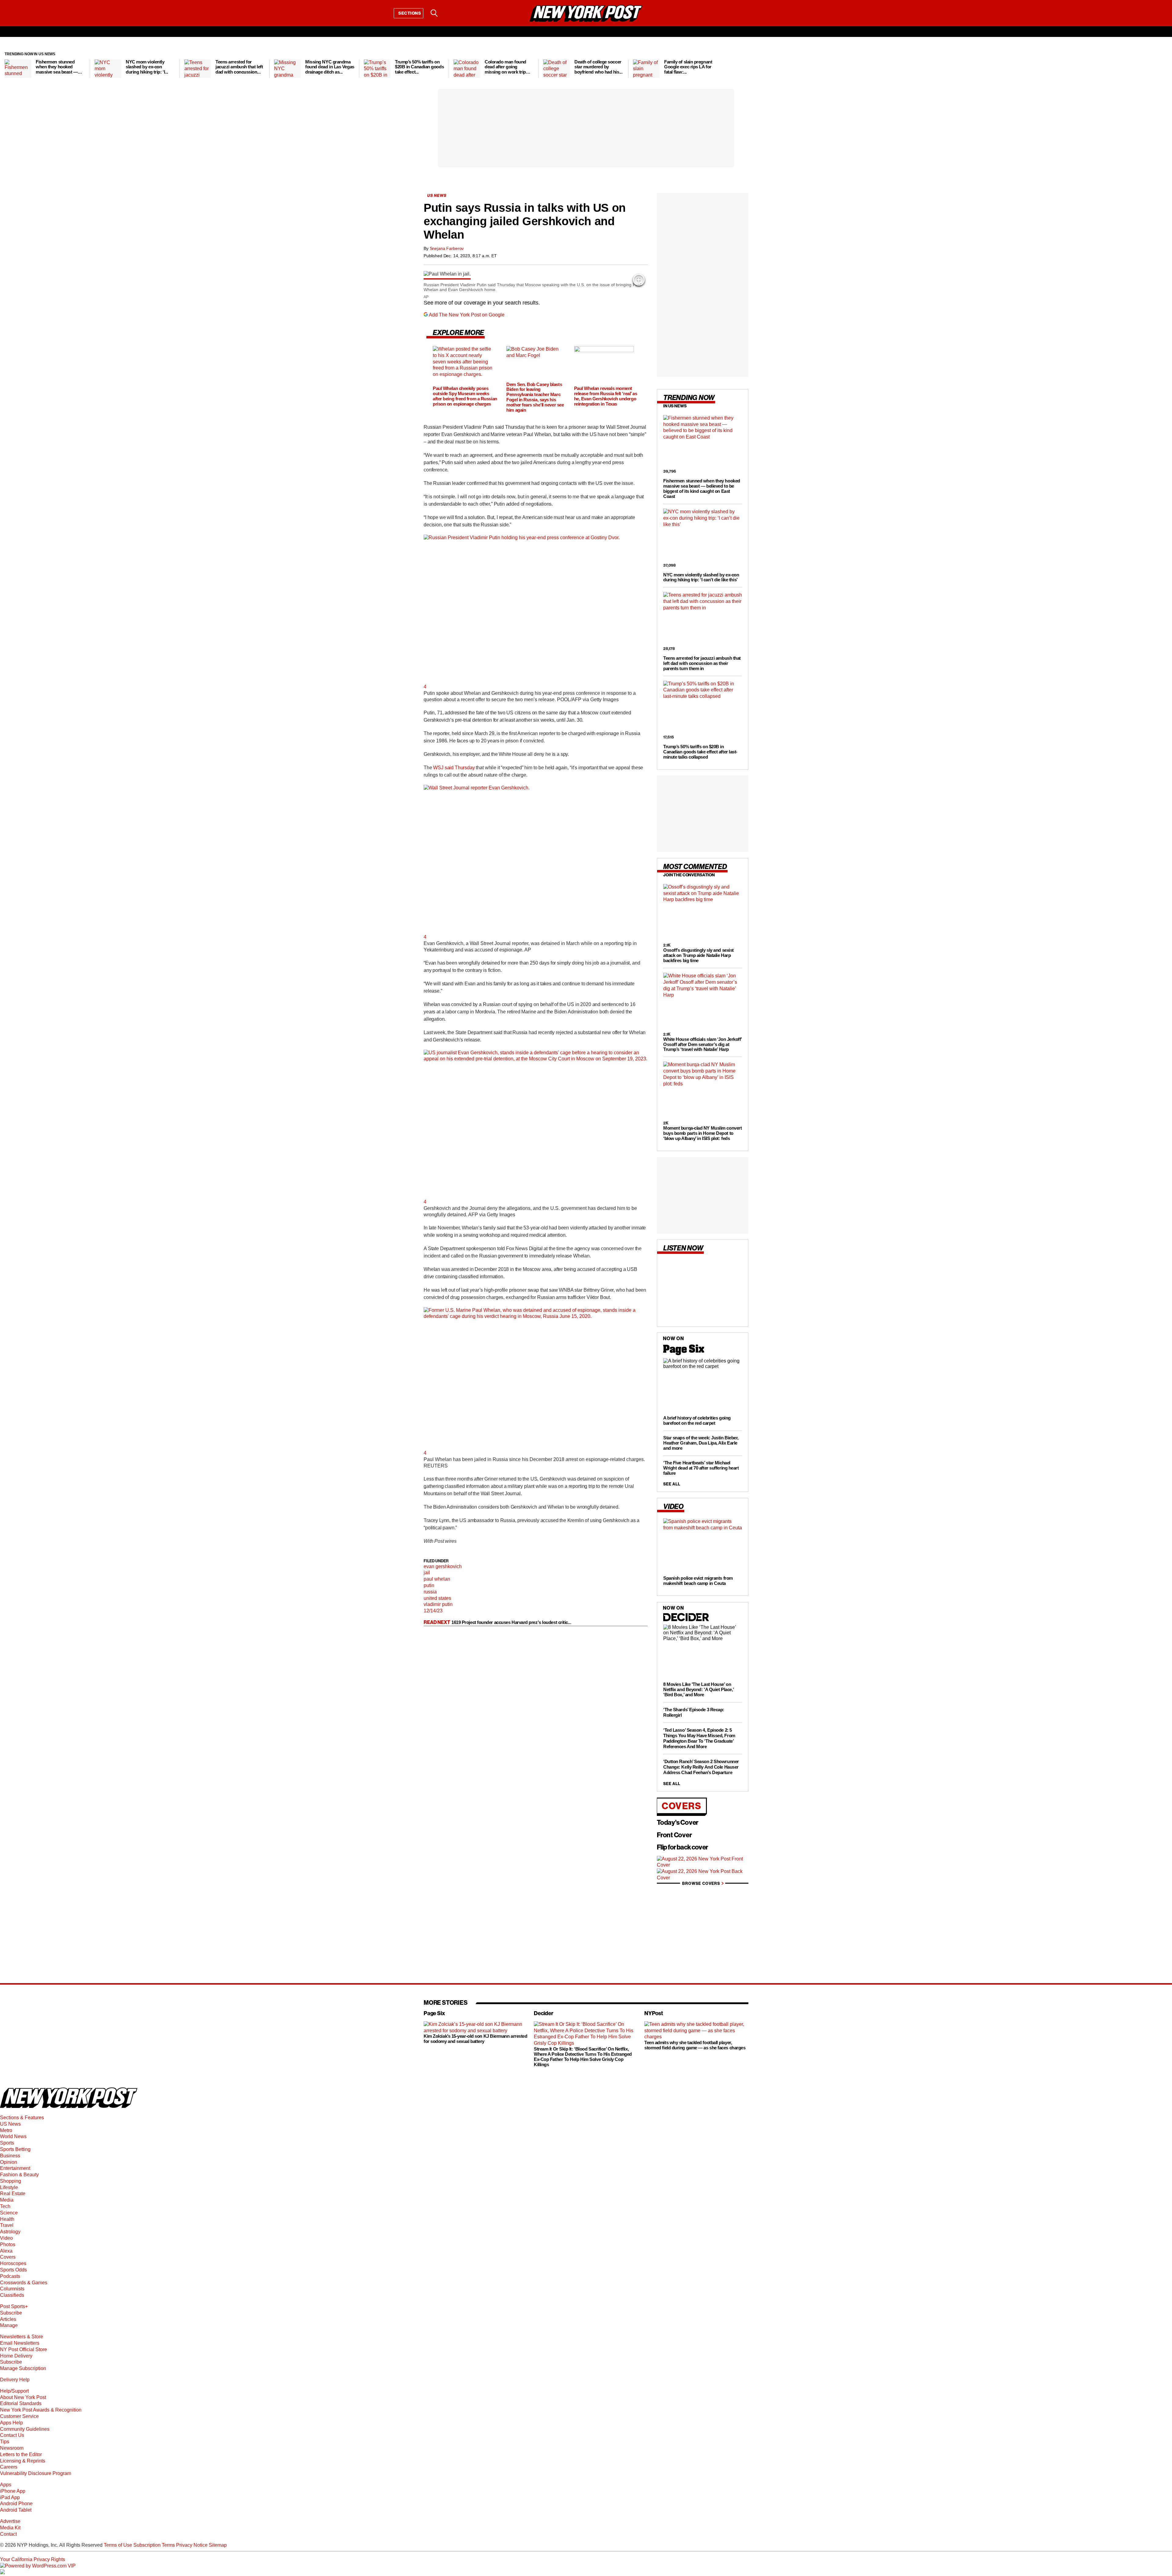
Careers (9, 2467)
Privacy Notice (192, 2545)
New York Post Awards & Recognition (41, 2410)
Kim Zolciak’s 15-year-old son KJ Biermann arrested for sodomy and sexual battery (476, 2039)
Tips (5, 2442)
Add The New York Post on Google (467, 315)
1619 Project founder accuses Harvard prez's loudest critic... (511, 1622)
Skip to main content (22, 59)
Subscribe (11, 2313)
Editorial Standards (21, 2403)
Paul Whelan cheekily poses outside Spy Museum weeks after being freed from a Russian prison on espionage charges (465, 396)
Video (6, 2238)
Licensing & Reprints (23, 2461)
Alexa (6, 2251)
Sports (7, 2143)
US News (10, 2124)
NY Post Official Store (24, 2349)
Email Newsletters (20, 2343)
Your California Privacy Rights (33, 2559)
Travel (7, 2225)
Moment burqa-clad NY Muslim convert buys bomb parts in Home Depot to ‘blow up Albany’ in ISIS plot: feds (702, 1133)
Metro (6, 2130)
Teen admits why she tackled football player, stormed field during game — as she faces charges (695, 2045)
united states (437, 1598)
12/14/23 (433, 1611)
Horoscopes (13, 2263)
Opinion (9, 2162)
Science (9, 2213)
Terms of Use (118, 2545)
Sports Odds (13, 2270)
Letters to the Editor (21, 2454)
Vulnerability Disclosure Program (36, 2473)
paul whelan (437, 1579)
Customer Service (19, 2416)
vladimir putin (438, 1604)
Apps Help (11, 2423)
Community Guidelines (25, 2429)
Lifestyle (9, 2187)
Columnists (12, 2289)
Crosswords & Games (24, 2283)
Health (7, 2219)
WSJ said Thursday (454, 768)
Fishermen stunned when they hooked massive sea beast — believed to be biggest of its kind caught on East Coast (702, 489)
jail (427, 1573)
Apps (6, 2485)
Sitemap (218, 2545)
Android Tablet (16, 2510)
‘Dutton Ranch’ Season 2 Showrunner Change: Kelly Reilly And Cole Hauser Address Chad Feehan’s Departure (701, 1767)
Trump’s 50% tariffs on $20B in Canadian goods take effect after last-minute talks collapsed (700, 752)
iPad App (10, 2497)
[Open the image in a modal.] (639, 280)
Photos (8, 2244)
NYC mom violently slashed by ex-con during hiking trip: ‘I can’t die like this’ (701, 577)
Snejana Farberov (447, 248)
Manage (9, 2325)
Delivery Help (15, 2380)
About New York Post (23, 2397)
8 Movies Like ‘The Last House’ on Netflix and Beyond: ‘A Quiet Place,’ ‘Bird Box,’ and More (698, 1689)
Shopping (11, 2181)
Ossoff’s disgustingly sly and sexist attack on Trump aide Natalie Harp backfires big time (698, 955)
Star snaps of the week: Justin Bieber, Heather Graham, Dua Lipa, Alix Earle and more (701, 1443)
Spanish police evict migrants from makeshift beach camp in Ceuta (698, 1581)
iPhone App (13, 2491)
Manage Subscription (23, 2368)
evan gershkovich (443, 1566)
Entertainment (15, 2168)
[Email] (450, 13)
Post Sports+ (14, 2306)
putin (429, 1585)
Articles (8, 2319)
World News (13, 2136)
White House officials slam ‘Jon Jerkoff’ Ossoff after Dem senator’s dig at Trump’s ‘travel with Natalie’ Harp (702, 1044)
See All (672, 1484)
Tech (5, 2206)
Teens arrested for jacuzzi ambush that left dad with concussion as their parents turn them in (702, 663)
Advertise (10, 2521)
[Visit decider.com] (686, 1621)
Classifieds (12, 2295)
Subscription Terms (154, 2545)
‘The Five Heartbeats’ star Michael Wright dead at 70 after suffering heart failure (701, 1468)
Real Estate (13, 2194)
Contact (8, 2534)
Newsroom (12, 2448)
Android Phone (16, 2504)
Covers (682, 1806)
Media (7, 2200)
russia (430, 1592)
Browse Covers (701, 1883)
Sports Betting (15, 2149)
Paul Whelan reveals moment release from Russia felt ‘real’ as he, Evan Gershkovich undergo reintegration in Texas (606, 396)
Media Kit (10, 2528)
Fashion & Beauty (19, 2175)
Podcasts (10, 2276)
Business (10, 2156)
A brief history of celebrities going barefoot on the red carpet (697, 1420)
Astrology (10, 2232)
